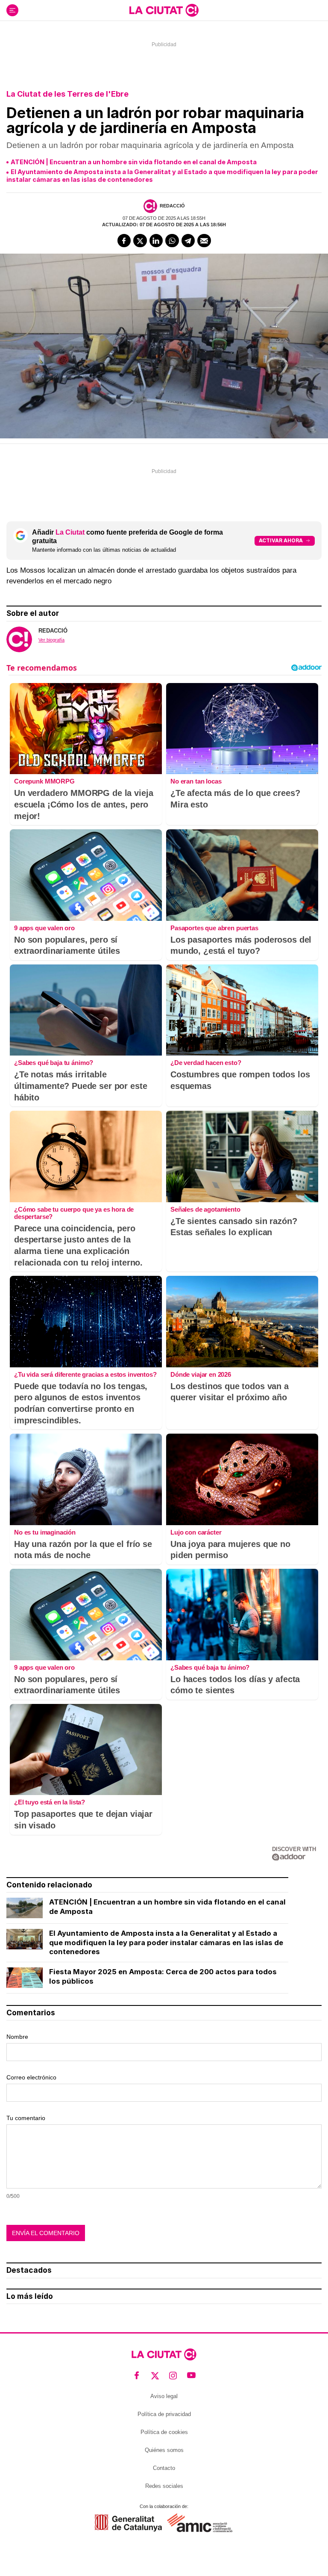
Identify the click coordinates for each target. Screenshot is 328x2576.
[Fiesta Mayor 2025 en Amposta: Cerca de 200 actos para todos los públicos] (25, 1978)
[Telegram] (188, 241)
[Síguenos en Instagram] (173, 2376)
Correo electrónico (31, 2077)
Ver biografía (51, 640)
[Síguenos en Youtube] (192, 2376)
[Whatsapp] (172, 241)
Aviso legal (164, 2396)
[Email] (204, 241)
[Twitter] (140, 241)
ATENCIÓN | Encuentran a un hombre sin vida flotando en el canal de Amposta (134, 162)
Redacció (172, 206)
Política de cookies (164, 2432)
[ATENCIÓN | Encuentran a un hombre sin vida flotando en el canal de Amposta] (25, 1908)
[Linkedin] (156, 241)
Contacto (164, 2468)
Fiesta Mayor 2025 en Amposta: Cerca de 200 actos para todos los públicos (163, 1976)
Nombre (17, 2037)
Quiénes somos (164, 2450)
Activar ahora (281, 540)
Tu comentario (26, 2118)
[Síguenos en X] (155, 2376)
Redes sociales (164, 2486)
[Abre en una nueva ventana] (128, 2523)
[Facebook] (124, 241)
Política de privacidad (164, 2414)
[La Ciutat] (164, 10)
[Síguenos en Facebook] (137, 2376)
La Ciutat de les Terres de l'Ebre (67, 94)
